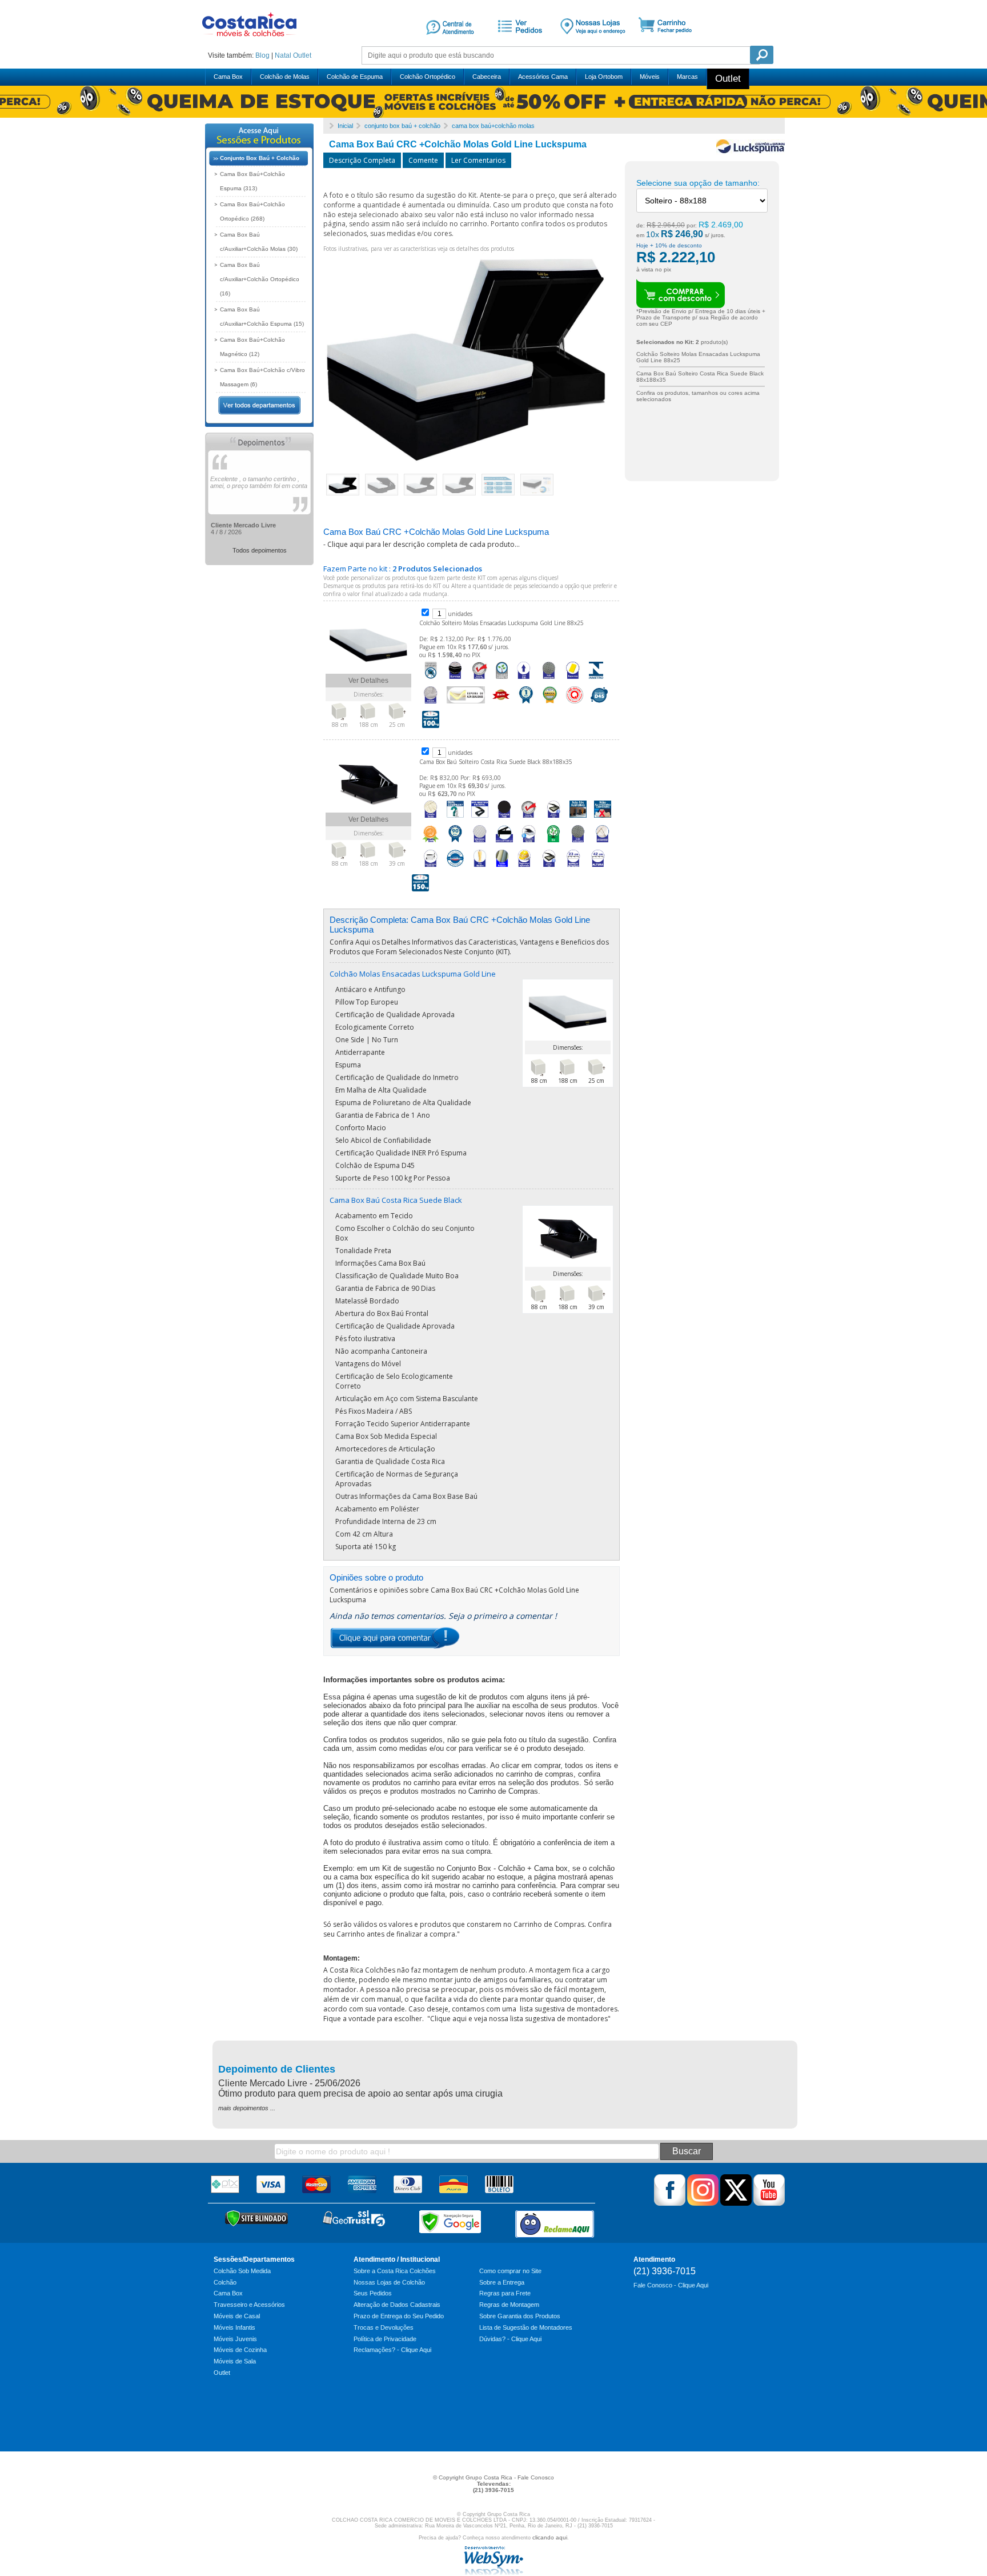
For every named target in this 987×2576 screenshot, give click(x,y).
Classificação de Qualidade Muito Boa (397, 1276)
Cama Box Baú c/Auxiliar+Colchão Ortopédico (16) (260, 279)
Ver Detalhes (368, 681)
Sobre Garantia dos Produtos (520, 2316)
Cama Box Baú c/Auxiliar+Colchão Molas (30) (259, 242)
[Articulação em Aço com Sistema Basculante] (504, 843)
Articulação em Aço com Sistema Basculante (407, 1399)
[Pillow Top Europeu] (455, 679)
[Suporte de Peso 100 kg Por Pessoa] (431, 729)
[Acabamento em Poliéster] (502, 867)
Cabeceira (487, 77)
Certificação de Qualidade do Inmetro (397, 1077)
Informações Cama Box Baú (380, 1263)
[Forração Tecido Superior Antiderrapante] (578, 843)
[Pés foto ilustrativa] (578, 818)
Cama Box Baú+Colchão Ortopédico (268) (252, 211)
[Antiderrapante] (548, 679)
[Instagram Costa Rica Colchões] (703, 2203)
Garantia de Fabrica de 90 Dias (385, 1288)
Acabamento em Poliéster (377, 1509)
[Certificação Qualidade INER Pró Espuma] (575, 704)
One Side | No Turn (367, 1040)
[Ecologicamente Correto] (502, 679)
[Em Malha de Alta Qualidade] (431, 704)
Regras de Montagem (509, 2305)
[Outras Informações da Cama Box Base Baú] (549, 867)
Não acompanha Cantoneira (381, 1351)
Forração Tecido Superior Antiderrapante (403, 1424)
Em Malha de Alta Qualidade (381, 1090)
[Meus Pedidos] (518, 42)
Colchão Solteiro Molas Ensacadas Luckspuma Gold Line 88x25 (501, 623)
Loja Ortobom (604, 77)
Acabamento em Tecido (374, 1216)
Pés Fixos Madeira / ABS (374, 1411)
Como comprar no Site (510, 2271)
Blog (262, 55)
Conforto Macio (361, 1128)
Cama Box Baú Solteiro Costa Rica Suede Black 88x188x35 (496, 762)
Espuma (348, 1065)
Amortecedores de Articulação (385, 1449)
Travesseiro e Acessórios (249, 2305)
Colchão (225, 2282)
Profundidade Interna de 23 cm (386, 1521)
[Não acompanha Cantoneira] (603, 818)
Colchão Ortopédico (428, 77)
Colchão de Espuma (355, 77)
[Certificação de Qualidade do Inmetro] (596, 679)
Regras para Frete (505, 2293)
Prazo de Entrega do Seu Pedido (399, 2316)
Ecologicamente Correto (375, 1027)
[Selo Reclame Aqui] (555, 2224)
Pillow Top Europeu (367, 1002)
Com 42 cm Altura (364, 1534)
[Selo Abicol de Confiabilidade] (550, 704)
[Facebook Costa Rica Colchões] (670, 2203)
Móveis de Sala (235, 2361)
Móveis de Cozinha (240, 2350)
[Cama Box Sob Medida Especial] (431, 867)
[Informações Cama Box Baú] (553, 818)
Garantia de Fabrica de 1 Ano (383, 1115)
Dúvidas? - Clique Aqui (510, 2339)
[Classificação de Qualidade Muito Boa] (431, 843)
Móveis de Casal (237, 2316)
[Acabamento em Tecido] (431, 818)
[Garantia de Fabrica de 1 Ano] (525, 704)
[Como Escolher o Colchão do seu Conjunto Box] (455, 818)
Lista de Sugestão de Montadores (526, 2327)
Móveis (650, 77)
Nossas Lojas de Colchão (389, 2282)
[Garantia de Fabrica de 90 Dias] (455, 843)
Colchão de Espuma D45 (375, 1165)
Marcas (687, 77)
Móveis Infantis (234, 2327)
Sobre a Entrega (502, 2282)
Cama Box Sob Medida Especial (386, 1436)
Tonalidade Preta (363, 1251)
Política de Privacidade (385, 2339)
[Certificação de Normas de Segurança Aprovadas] (524, 867)
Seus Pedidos (373, 2293)
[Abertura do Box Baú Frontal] (480, 818)
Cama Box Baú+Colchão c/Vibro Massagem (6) (262, 377)
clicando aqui (550, 2537)
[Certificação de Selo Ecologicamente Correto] (553, 843)
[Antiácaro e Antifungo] (431, 679)
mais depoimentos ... (247, 2108)
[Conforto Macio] (501, 704)
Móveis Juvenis (235, 2339)
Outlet (302, 55)
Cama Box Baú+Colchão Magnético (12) (252, 347)
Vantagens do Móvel (368, 1364)
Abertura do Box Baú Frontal (382, 1313)
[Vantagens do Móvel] (529, 843)
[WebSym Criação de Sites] (493, 2573)
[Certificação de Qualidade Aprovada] (480, 679)
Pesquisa (762, 55)
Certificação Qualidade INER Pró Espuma (401, 1153)
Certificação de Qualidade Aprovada (395, 1015)
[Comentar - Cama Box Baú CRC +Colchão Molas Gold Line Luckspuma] (395, 1647)
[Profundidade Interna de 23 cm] (573, 867)
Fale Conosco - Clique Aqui (671, 2285)
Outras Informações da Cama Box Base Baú (406, 1496)
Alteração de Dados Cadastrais (397, 2305)
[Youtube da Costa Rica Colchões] (769, 2203)
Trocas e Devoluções (384, 2327)
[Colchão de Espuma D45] (599, 704)
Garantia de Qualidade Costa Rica (390, 1461)
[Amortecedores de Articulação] (603, 843)
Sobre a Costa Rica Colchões (395, 2271)
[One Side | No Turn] (524, 679)
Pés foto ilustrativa (365, 1339)
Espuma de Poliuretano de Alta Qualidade (403, 1103)
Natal (283, 55)
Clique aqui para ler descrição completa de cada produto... (424, 544)
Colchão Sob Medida (242, 2271)
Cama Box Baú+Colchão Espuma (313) (252, 181)
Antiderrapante (360, 1052)
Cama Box (228, 77)
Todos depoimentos (260, 550)
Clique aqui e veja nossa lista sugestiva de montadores (519, 2019)
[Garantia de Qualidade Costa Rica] (455, 867)
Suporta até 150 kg (366, 1547)
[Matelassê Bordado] (480, 843)
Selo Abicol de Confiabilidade (383, 1140)
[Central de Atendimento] (450, 42)
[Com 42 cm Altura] (598, 867)
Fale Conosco (536, 2477)
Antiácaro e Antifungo (370, 989)
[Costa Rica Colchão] (249, 40)
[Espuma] (573, 679)
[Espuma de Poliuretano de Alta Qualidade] (466, 704)
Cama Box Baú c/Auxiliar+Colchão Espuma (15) (262, 317)
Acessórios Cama (543, 77)
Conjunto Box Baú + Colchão (260, 158)
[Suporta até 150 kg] (420, 892)
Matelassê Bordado (367, 1301)
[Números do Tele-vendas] (593, 42)
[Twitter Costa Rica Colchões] (736, 2203)
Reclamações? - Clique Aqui (392, 2350)
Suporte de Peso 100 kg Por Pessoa (393, 1178)
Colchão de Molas (285, 77)
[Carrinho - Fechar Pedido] (669, 42)
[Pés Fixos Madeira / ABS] (480, 867)
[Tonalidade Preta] (504, 818)
